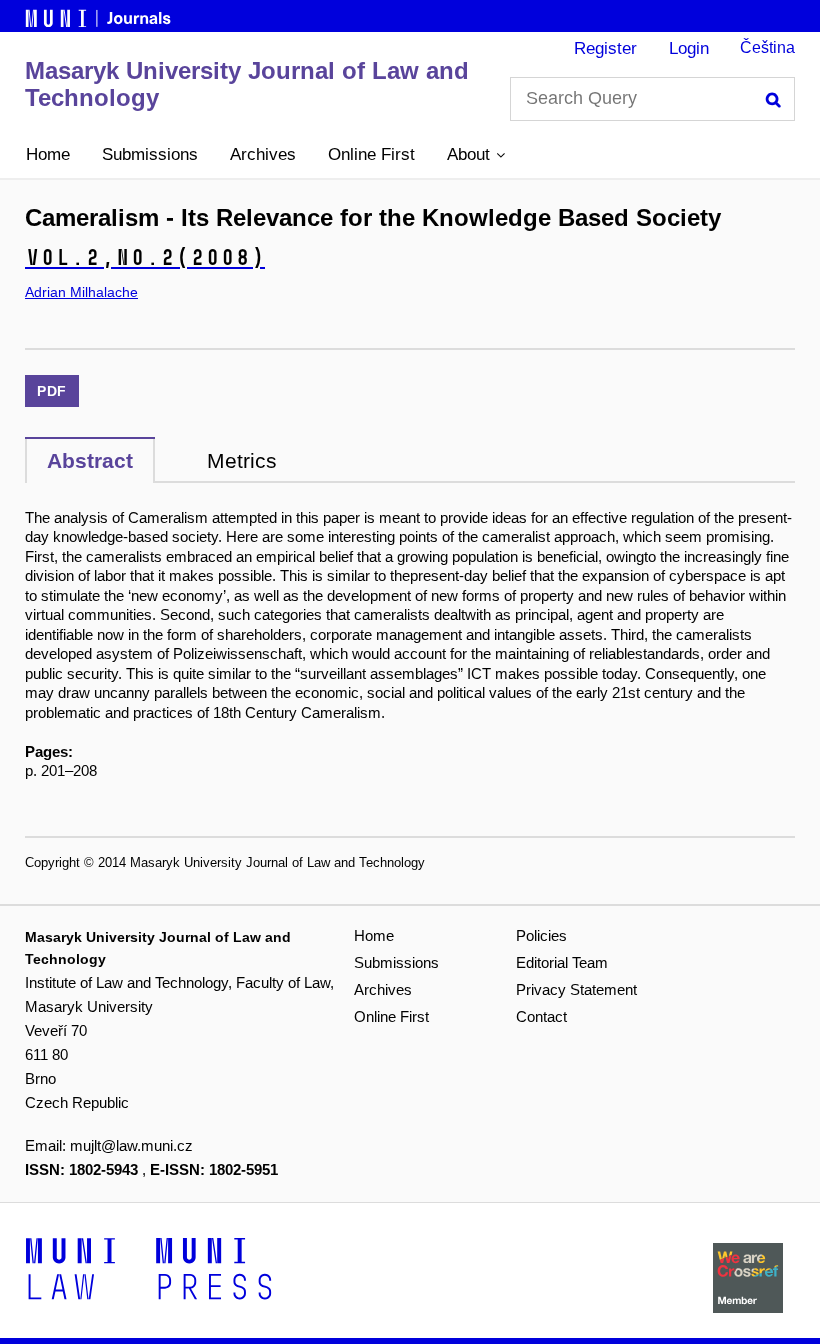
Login (689, 48)
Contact (541, 1016)
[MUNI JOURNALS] (100, 15)
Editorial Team (562, 962)
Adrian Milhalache (81, 292)
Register (605, 48)
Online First (371, 154)
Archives (263, 154)
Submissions (150, 154)
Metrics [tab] (242, 460)
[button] (476, 155)
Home (48, 154)
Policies (541, 935)
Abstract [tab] (90, 460)
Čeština (767, 47)
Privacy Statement (576, 989)
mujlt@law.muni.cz (131, 1145)
